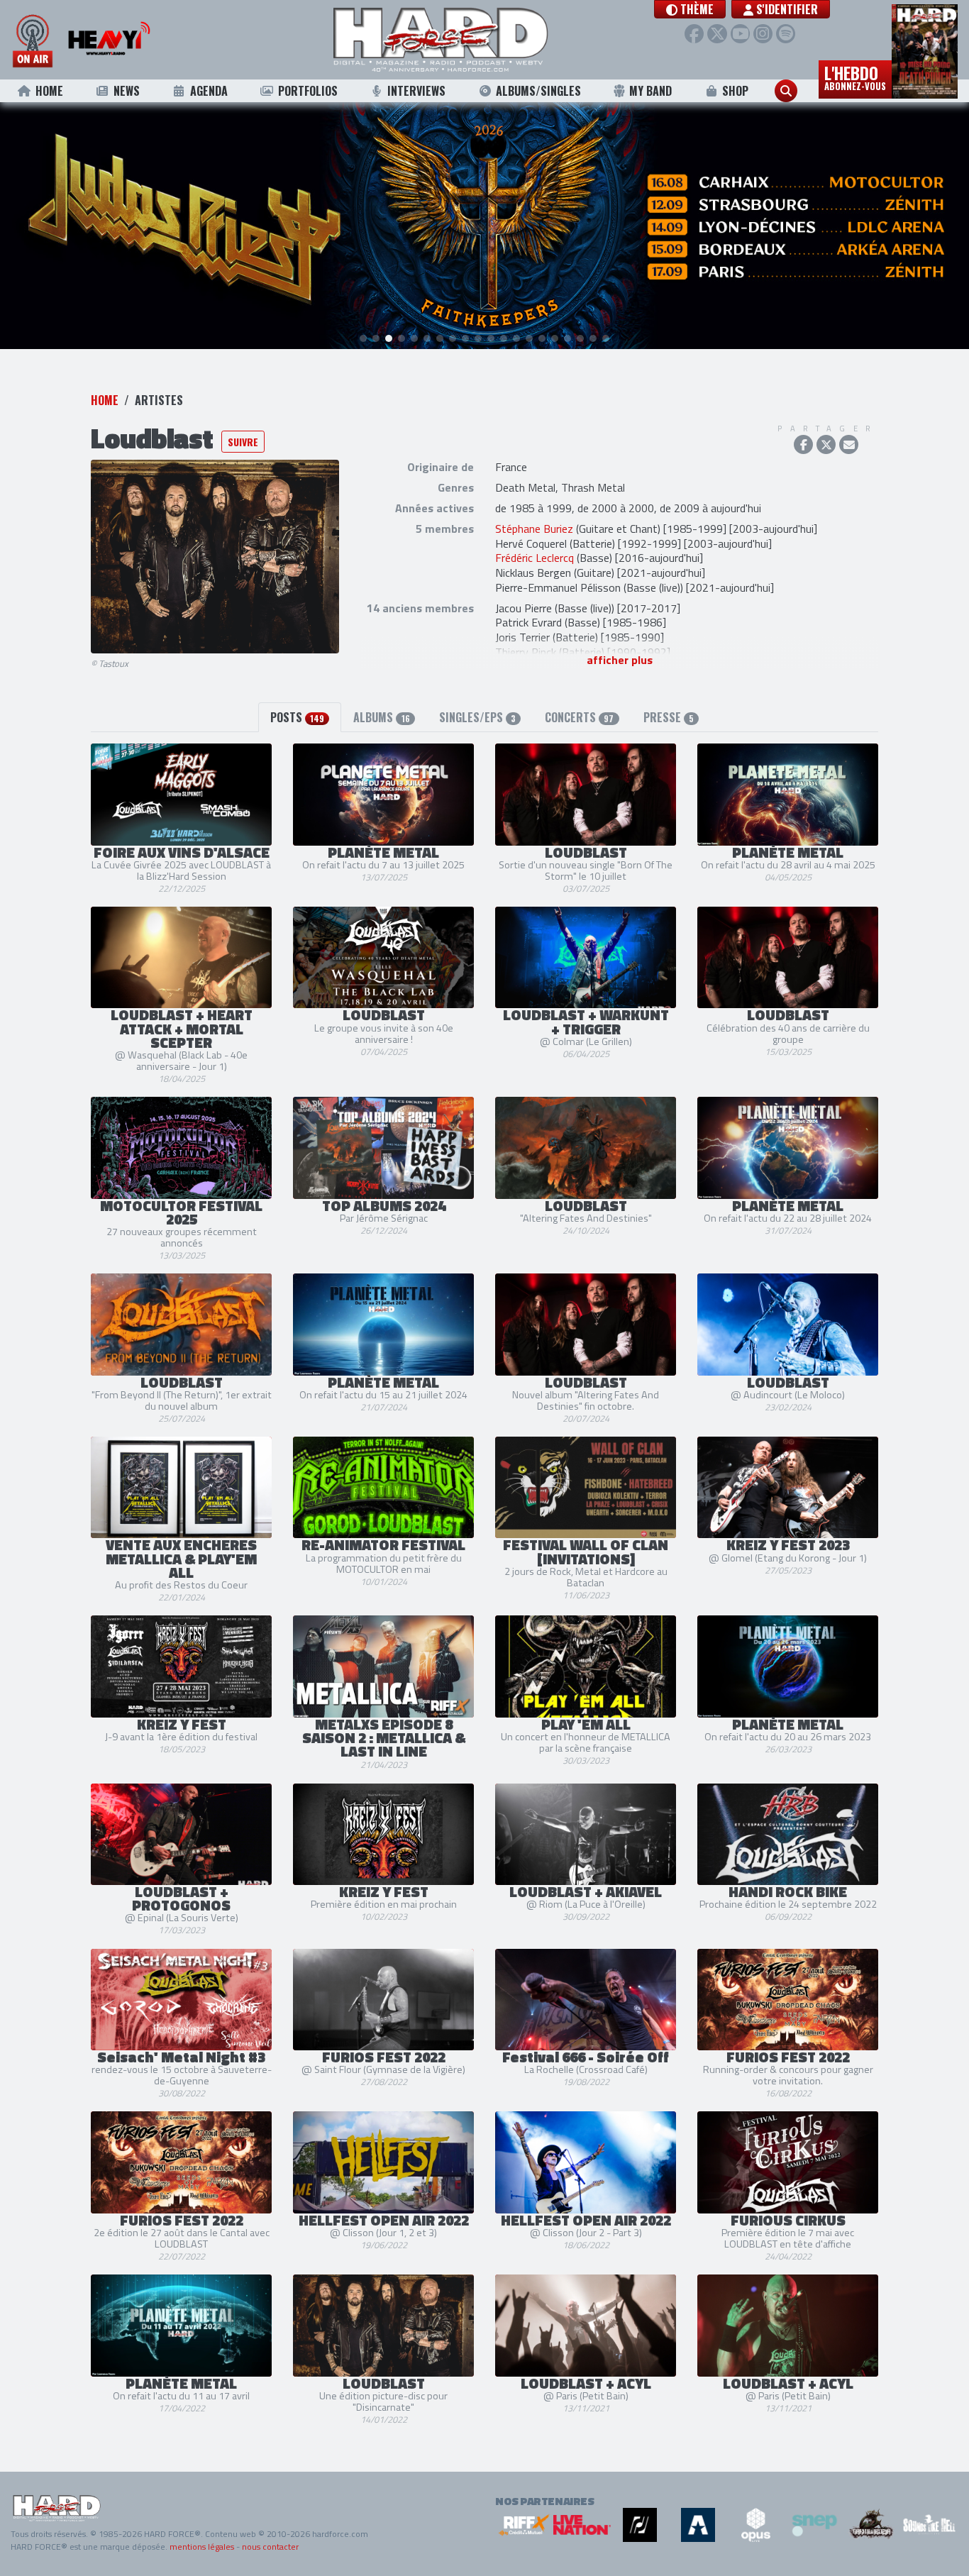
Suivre (243, 442)
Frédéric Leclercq (535, 558)
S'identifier (786, 9)
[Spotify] (786, 34)
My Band (650, 91)
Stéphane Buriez (534, 529)
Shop (735, 91)
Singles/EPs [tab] (477, 717)
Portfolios (308, 91)
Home (49, 91)
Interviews (416, 91)
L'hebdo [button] (855, 77)
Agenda (209, 91)
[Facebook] (694, 34)
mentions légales (202, 2547)
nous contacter (270, 2547)
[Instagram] (763, 34)
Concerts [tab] (579, 717)
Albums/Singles (538, 91)
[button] (690, 9)
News (127, 91)
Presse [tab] (669, 717)
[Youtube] (740, 34)
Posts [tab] (297, 717)
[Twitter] (717, 34)
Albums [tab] (381, 717)
